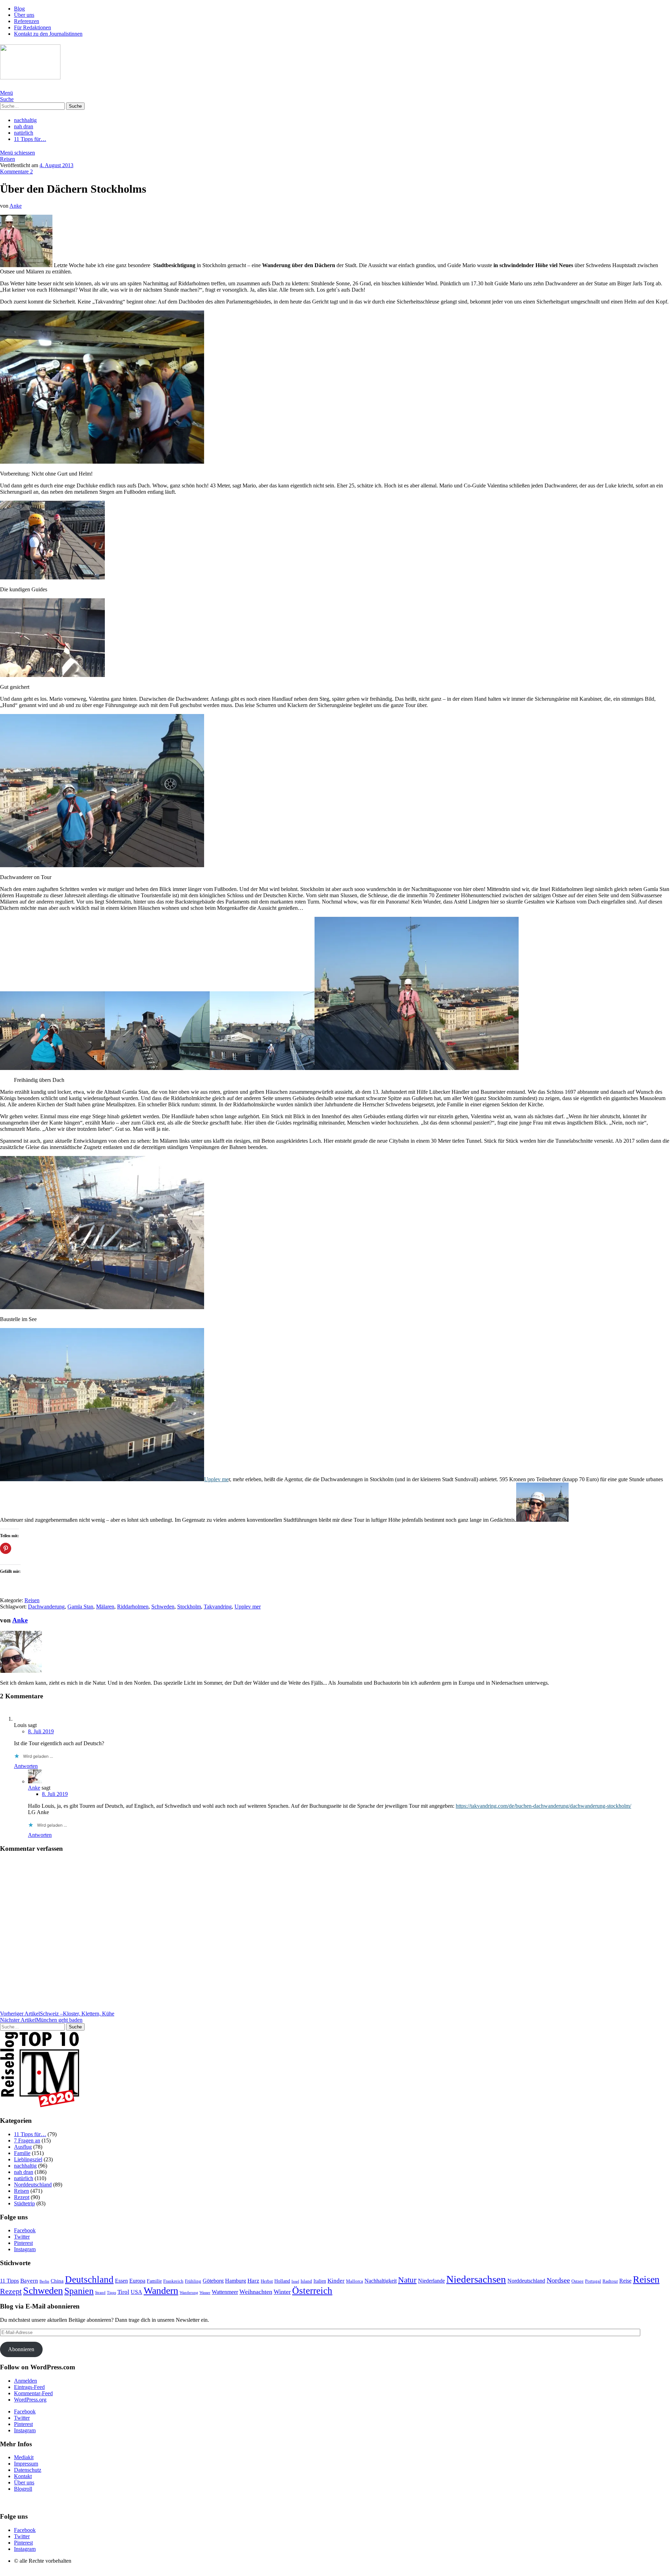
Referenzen (27, 21)
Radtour (610, 2281)
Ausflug (23, 2147)
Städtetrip (24, 2203)
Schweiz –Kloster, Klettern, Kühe (57, 2014)
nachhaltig (25, 120)
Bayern (29, 2281)
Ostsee (578, 2281)
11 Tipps (9, 2281)
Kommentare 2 (16, 172)
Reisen (8, 159)
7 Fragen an (27, 2140)
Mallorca (355, 2281)
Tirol (123, 2292)
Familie (22, 2153)
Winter (282, 2292)
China (57, 2281)
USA (136, 2292)
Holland (282, 2281)
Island (306, 2281)
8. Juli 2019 (41, 1731)
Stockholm (189, 1607)
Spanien (79, 2291)
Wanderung (189, 2293)
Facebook (25, 2230)
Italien (320, 2281)
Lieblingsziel (28, 2159)
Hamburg (236, 2281)
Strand (100, 2293)
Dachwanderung (46, 1607)
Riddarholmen (133, 1607)
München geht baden (41, 2020)
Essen (121, 2281)
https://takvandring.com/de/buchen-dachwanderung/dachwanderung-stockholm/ (543, 1806)
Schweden (163, 1607)
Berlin (44, 2281)
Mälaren (105, 1607)
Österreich (312, 2291)
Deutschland (89, 2279)
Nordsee (558, 2280)
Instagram (25, 2249)
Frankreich (173, 2281)
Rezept (22, 2197)
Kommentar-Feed (33, 2393)
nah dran (24, 126)
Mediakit (24, 2457)
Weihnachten (256, 2292)
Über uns (24, 15)
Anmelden (26, 2381)
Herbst (267, 2281)
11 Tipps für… (30, 139)
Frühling (193, 2281)
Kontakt (23, 2476)
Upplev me (216, 1479)
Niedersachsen (476, 2279)
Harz (253, 2281)
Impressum (26, 2464)
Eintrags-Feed (29, 2387)
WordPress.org (30, 2400)
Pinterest (23, 2243)
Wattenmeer (225, 2292)
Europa (137, 2281)
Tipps (111, 2293)
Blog (19, 9)
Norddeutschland (33, 2185)
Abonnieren (21, 2349)
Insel (295, 2281)
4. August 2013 (56, 165)
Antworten (26, 1766)
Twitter (22, 2237)
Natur (407, 2280)
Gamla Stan (80, 1607)
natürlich (24, 133)
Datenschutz (28, 2470)
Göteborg (213, 2281)
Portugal (593, 2281)
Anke (16, 206)
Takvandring (218, 1607)
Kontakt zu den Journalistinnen (48, 34)
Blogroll (23, 2489)
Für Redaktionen (33, 27)
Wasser (205, 2293)
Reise (625, 2281)
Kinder (336, 2281)
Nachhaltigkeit (381, 2281)
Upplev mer (248, 1607)
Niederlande (431, 2281)
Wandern (161, 2290)
